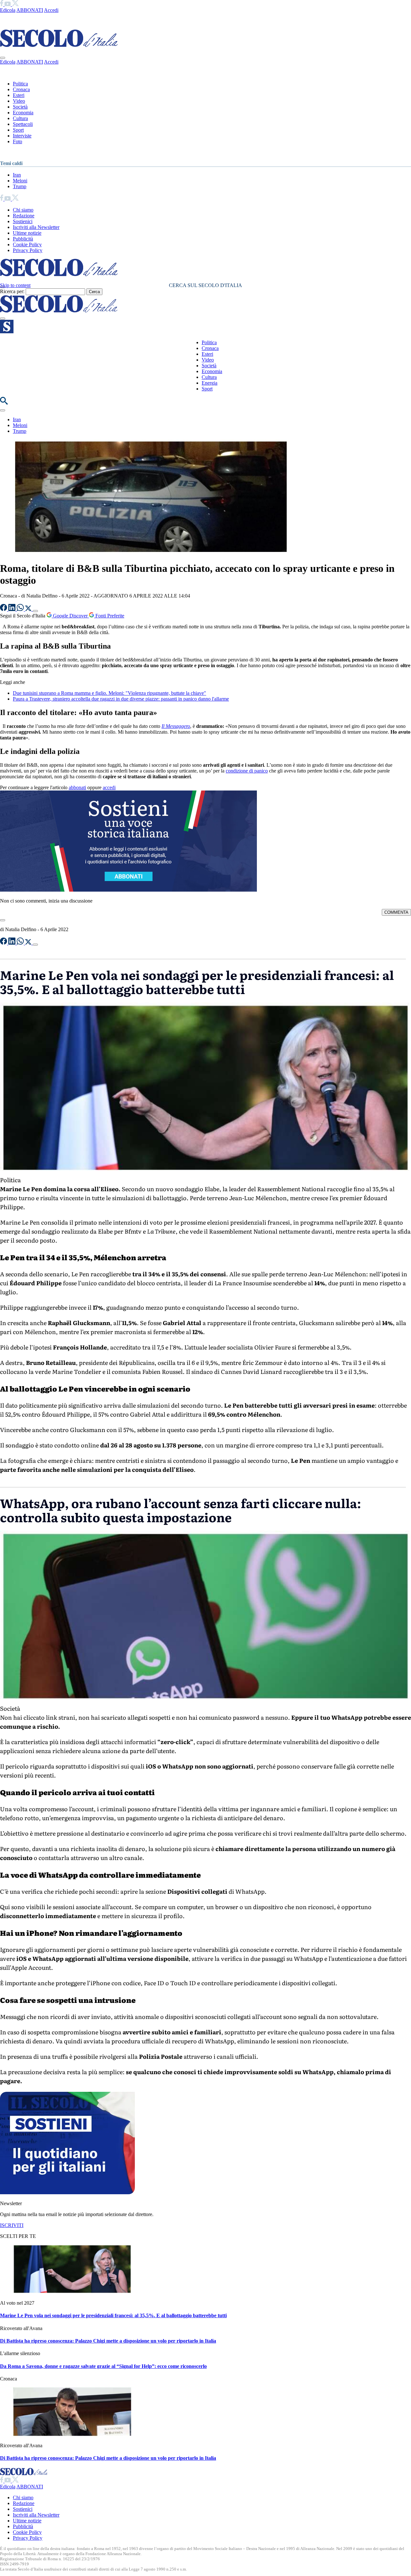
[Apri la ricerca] (4, 403)
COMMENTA (396, 912)
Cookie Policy (27, 245)
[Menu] (3, 319)
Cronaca (21, 89)
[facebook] (2, 4)
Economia (23, 113)
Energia (210, 383)
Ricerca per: (12, 291)
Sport (18, 130)
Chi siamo (23, 210)
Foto (17, 141)
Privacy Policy (28, 250)
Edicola (8, 10)
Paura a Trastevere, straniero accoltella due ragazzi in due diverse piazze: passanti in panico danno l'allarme (121, 699)
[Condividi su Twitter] (29, 609)
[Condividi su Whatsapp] (21, 609)
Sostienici (23, 221)
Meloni (20, 181)
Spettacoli (23, 124)
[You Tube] (8, 4)
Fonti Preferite (109, 616)
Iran (17, 175)
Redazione (24, 216)
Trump (20, 186)
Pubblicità (23, 239)
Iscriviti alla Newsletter (36, 227)
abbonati (77, 787)
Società (20, 107)
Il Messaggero (176, 726)
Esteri (19, 95)
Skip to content (15, 285)
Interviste (22, 136)
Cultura (20, 118)
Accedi (51, 10)
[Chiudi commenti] (3, 920)
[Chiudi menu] (3, 58)
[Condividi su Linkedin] (13, 609)
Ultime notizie (27, 233)
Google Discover (70, 616)
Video (19, 101)
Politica (20, 84)
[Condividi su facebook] (4, 609)
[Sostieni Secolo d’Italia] (67, 2192)
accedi (109, 787)
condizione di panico (247, 771)
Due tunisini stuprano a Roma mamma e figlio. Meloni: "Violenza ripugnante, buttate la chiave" (109, 693)
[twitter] (15, 4)
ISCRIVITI (12, 2225)
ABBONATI (30, 10)
